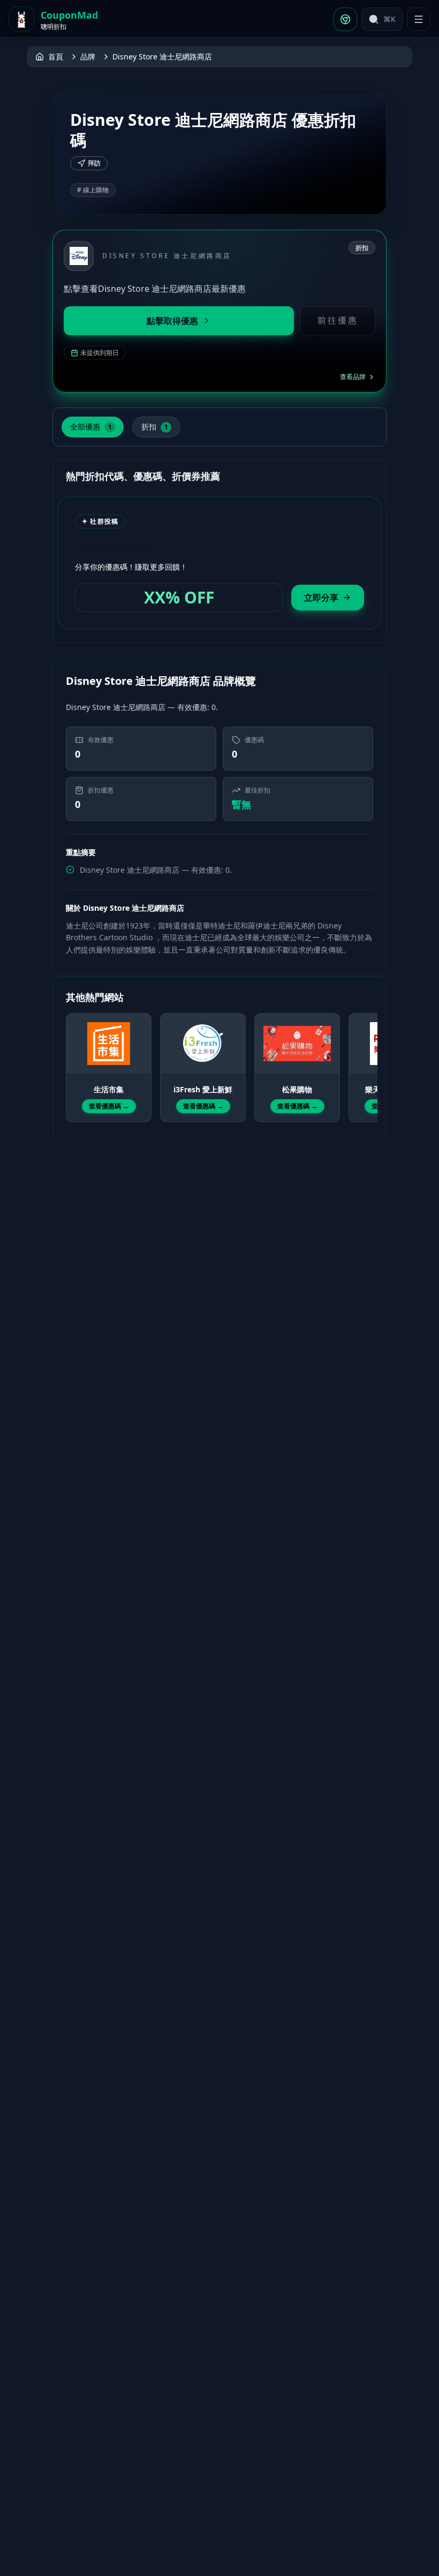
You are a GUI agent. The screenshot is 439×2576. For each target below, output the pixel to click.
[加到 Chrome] (345, 19)
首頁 (56, 56)
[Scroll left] (72, 1058)
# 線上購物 (93, 190)
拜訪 (94, 163)
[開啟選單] (419, 19)
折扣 (155, 426)
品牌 (88, 56)
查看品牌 (353, 377)
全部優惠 (91, 426)
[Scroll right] (367, 1058)
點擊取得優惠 (172, 321)
